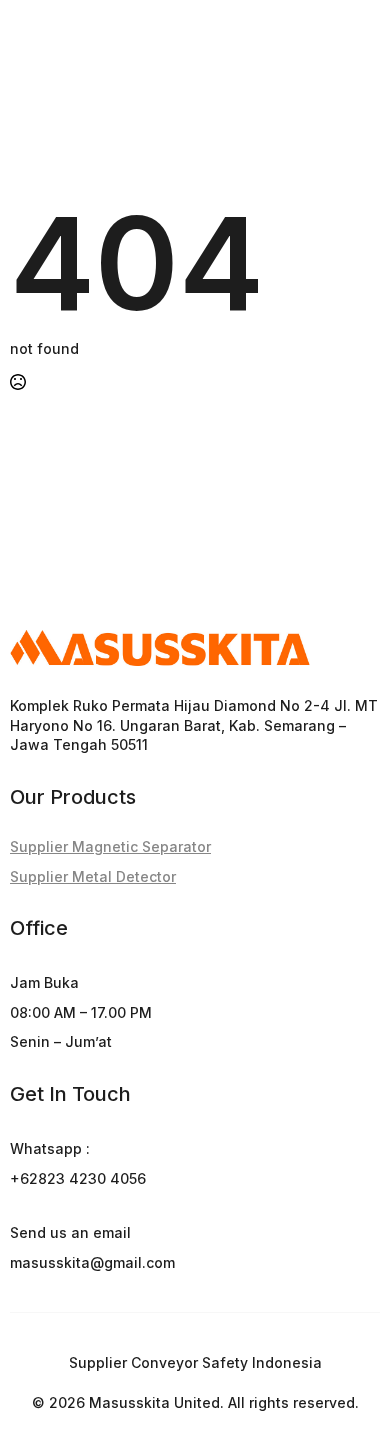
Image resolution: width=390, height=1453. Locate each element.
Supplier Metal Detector (93, 876)
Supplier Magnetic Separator (110, 846)
